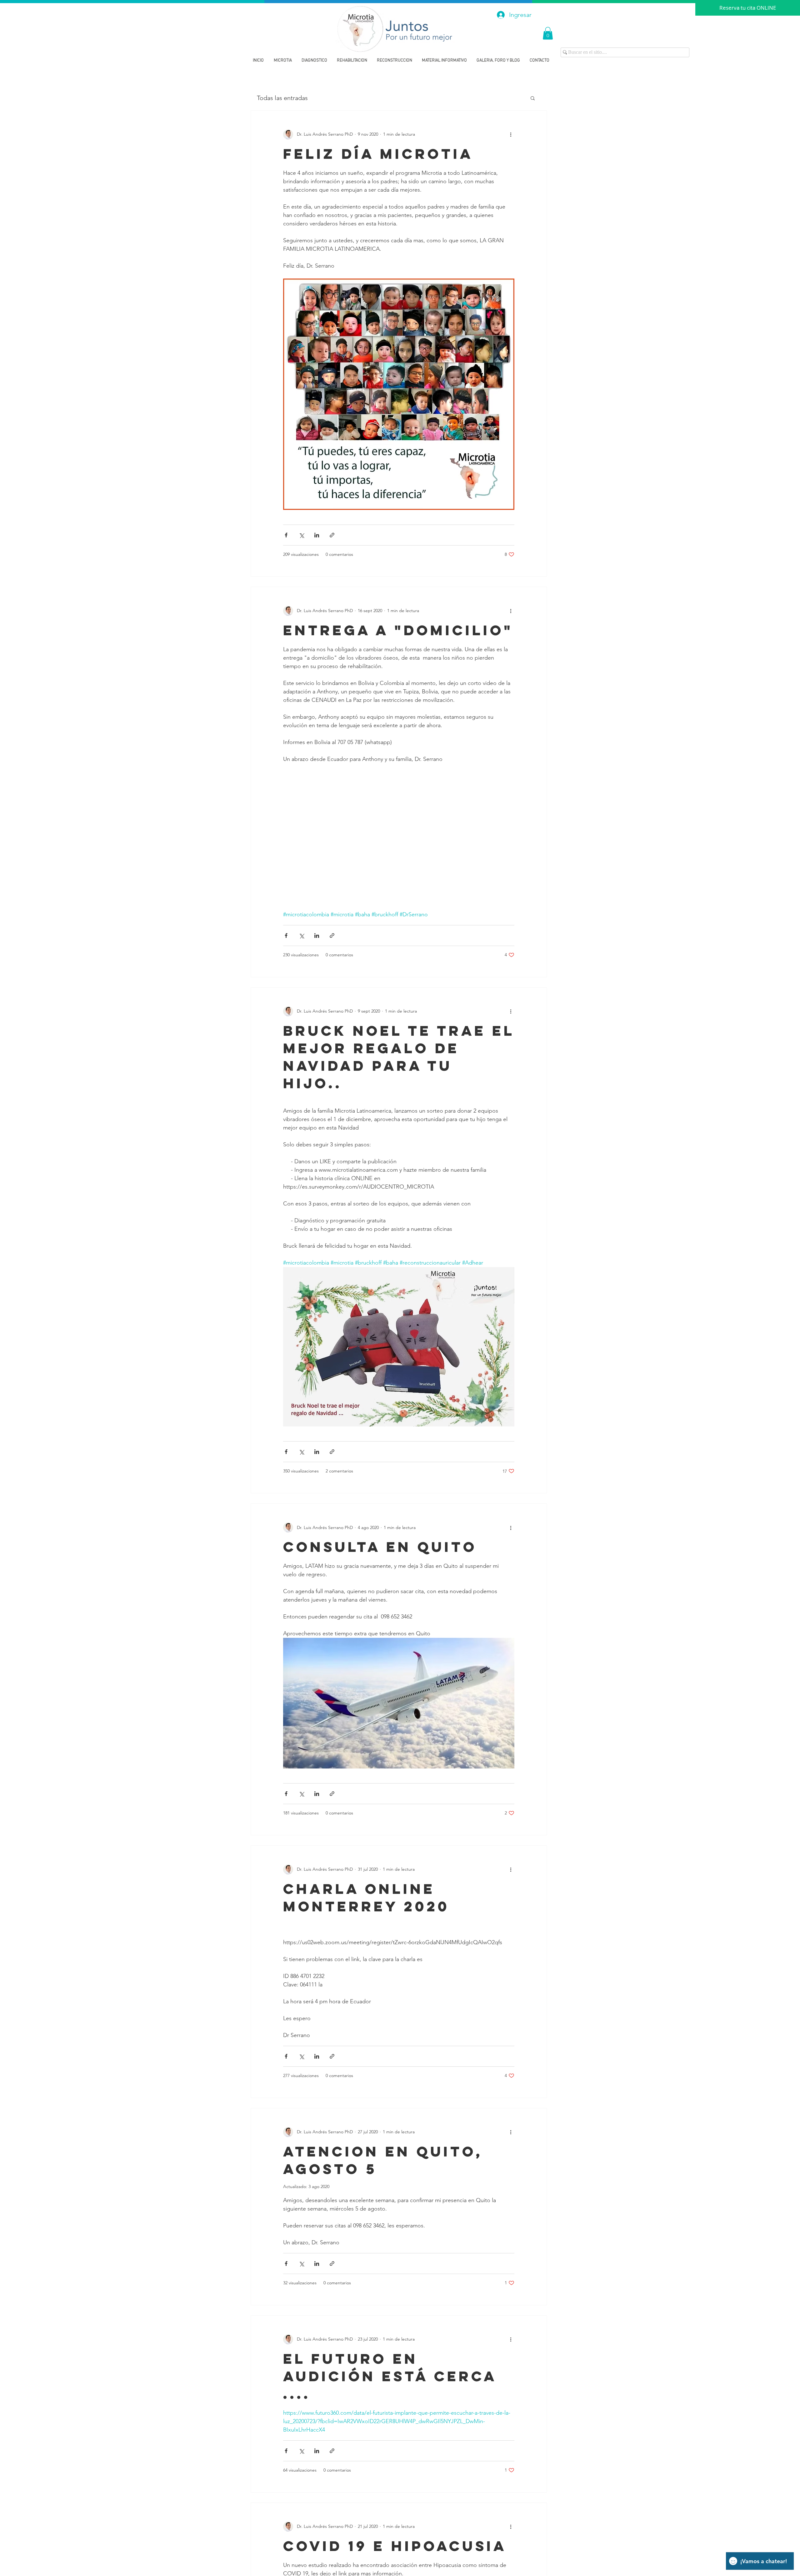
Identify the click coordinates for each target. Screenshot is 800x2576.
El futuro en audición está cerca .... (390, 2376)
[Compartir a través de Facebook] (286, 535)
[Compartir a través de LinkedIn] (317, 535)
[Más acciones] (511, 134)
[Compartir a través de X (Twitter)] (301, 535)
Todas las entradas (282, 98)
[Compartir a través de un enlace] (332, 535)
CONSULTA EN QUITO (380, 1547)
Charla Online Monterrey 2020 (366, 1897)
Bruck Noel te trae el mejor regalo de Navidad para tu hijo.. (399, 1057)
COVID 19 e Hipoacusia (395, 2546)
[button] (548, 33)
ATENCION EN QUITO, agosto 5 (383, 2160)
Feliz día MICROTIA (378, 154)
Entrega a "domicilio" (398, 630)
